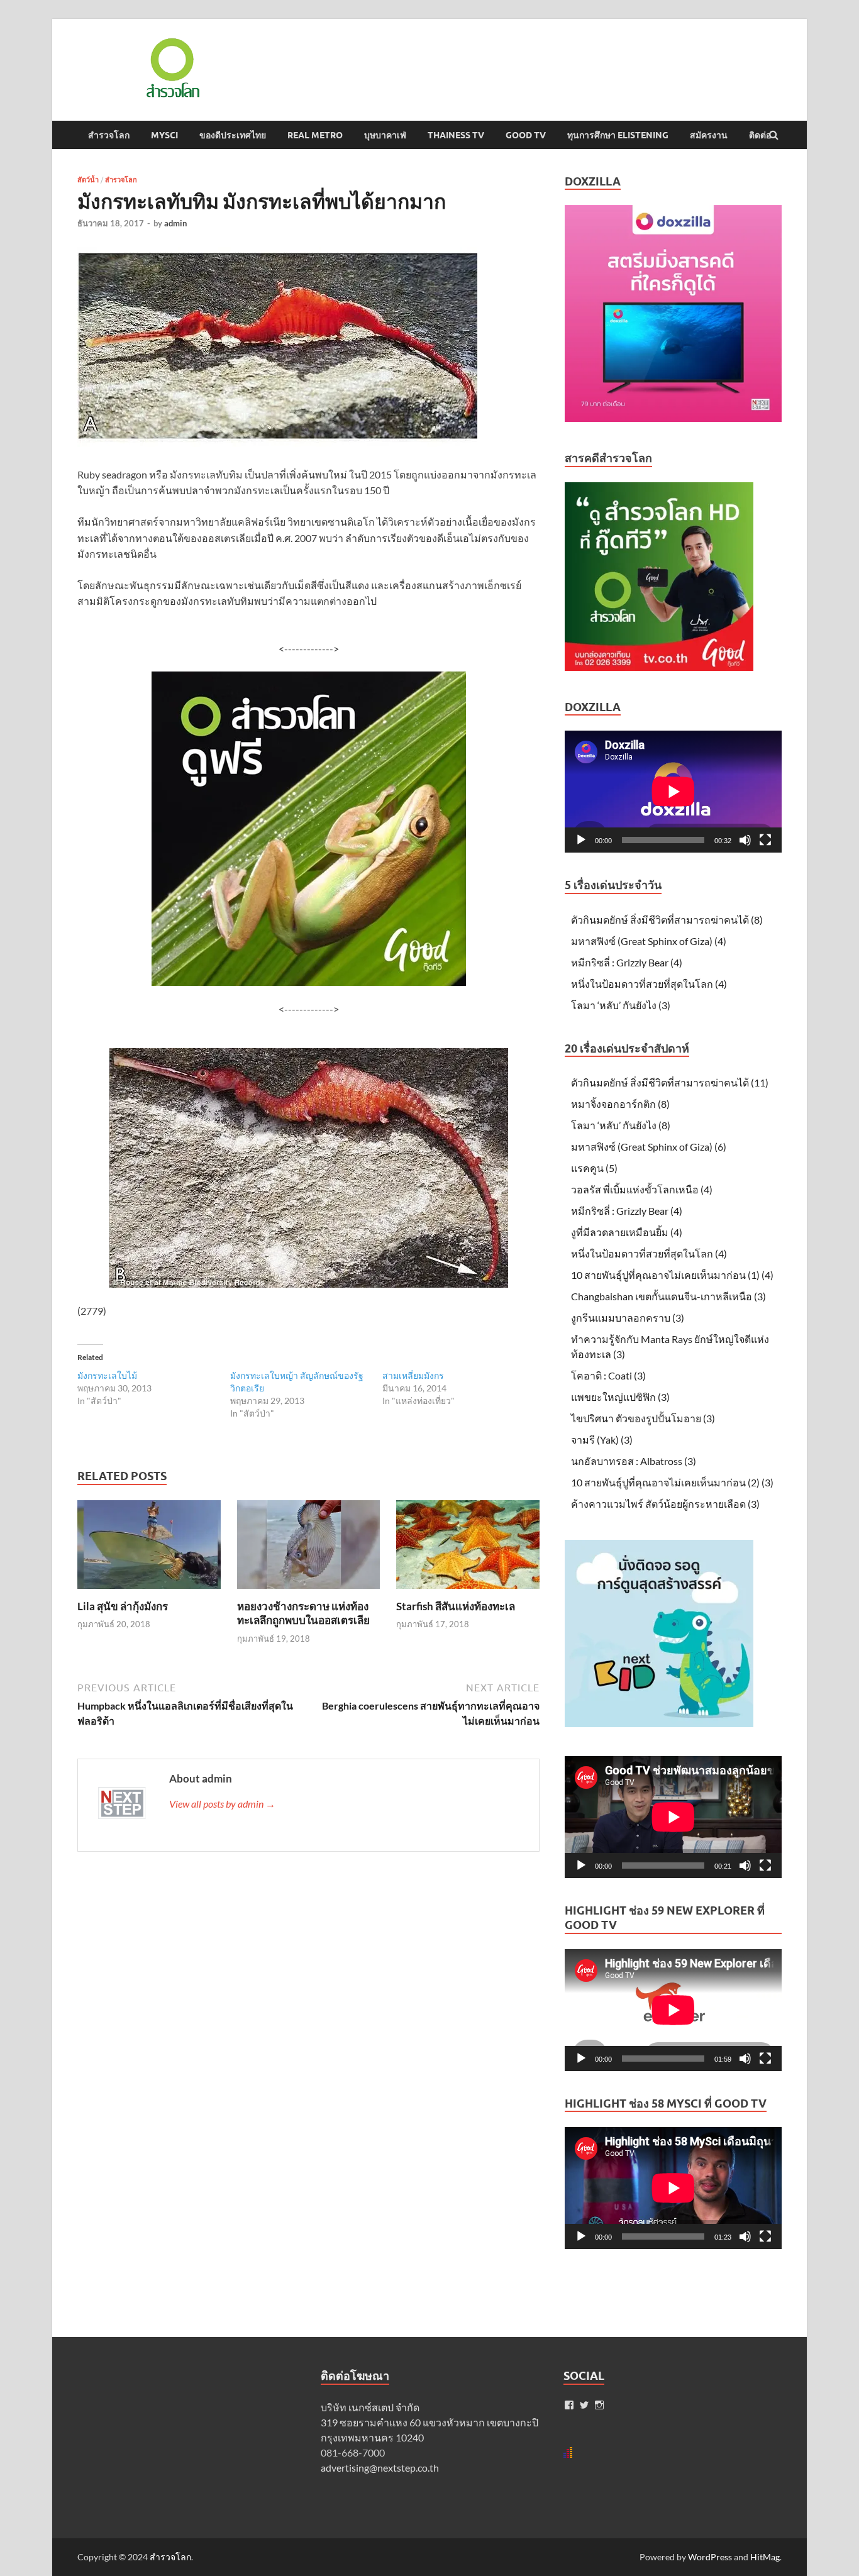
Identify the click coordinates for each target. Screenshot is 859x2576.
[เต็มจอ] (765, 840)
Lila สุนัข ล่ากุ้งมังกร (123, 1606)
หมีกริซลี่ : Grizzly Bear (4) (627, 962)
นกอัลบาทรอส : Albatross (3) (634, 1461)
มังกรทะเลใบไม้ (107, 1375)
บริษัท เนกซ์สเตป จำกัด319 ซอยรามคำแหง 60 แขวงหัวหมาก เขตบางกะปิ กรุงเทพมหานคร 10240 (429, 2422)
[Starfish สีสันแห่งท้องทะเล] (468, 1592)
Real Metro (315, 135)
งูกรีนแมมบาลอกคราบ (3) (628, 1318)
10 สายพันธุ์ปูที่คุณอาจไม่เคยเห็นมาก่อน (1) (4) (672, 1275)
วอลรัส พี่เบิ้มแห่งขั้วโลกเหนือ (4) (642, 1189)
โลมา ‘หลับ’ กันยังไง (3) (621, 1005)
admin (175, 223)
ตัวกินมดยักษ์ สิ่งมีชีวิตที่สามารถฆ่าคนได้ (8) (667, 920)
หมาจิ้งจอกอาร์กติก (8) (620, 1104)
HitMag (765, 2557)
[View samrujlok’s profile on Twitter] (584, 2405)
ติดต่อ (760, 135)
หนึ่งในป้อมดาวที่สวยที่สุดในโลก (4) (649, 984)
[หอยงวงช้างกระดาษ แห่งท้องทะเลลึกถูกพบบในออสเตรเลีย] (309, 1592)
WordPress (710, 2557)
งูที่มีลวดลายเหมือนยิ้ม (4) (627, 1232)
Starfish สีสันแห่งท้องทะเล (456, 1606)
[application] (673, 792)
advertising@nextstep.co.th (380, 2468)
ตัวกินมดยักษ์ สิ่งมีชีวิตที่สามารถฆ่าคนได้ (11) (670, 1082)
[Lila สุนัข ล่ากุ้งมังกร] (149, 1592)
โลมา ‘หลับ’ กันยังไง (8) (621, 1125)
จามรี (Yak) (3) (602, 1440)
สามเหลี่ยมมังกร (413, 1375)
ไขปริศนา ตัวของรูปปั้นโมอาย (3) (643, 1418)
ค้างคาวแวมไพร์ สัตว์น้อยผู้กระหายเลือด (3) (665, 1504)
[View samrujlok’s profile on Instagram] (599, 2405)
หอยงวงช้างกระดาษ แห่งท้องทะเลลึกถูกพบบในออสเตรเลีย (303, 1613)
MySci (164, 135)
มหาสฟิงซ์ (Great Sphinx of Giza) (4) (649, 941)
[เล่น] (581, 840)
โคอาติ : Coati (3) (608, 1375)
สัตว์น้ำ (88, 180)
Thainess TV (456, 135)
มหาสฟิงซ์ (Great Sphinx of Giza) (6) (649, 1147)
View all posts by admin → (222, 1804)
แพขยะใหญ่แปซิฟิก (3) (620, 1397)
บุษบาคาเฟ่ (385, 135)
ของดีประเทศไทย (233, 135)
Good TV (526, 135)
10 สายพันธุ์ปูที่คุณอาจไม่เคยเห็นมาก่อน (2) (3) (672, 1482)
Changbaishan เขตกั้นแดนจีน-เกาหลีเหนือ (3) (668, 1296)
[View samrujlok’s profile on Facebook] (569, 2405)
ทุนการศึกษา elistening (618, 135)
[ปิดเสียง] (745, 840)
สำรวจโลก (109, 135)
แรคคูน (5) (594, 1168)
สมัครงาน (709, 135)
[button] (172, 68)
